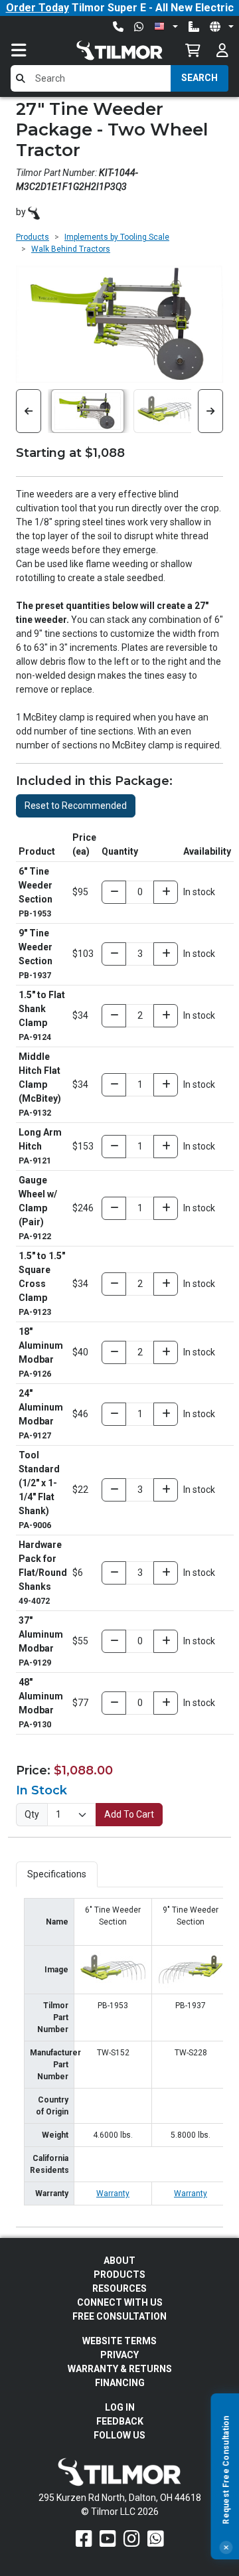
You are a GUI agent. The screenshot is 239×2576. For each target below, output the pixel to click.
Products (33, 237)
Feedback (120, 2421)
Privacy (119, 2355)
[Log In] (222, 50)
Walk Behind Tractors (71, 249)
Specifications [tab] (57, 1874)
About (119, 2261)
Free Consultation (119, 2316)
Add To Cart (129, 1814)
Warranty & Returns (120, 2369)
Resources (119, 2288)
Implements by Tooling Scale (117, 237)
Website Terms (119, 2341)
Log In (120, 2407)
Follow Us (119, 2435)
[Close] (226, 2547)
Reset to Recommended (76, 806)
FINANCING (120, 2383)
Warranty (113, 2193)
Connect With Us (120, 2302)
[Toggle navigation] (32, 50)
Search (199, 78)
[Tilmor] (34, 212)
